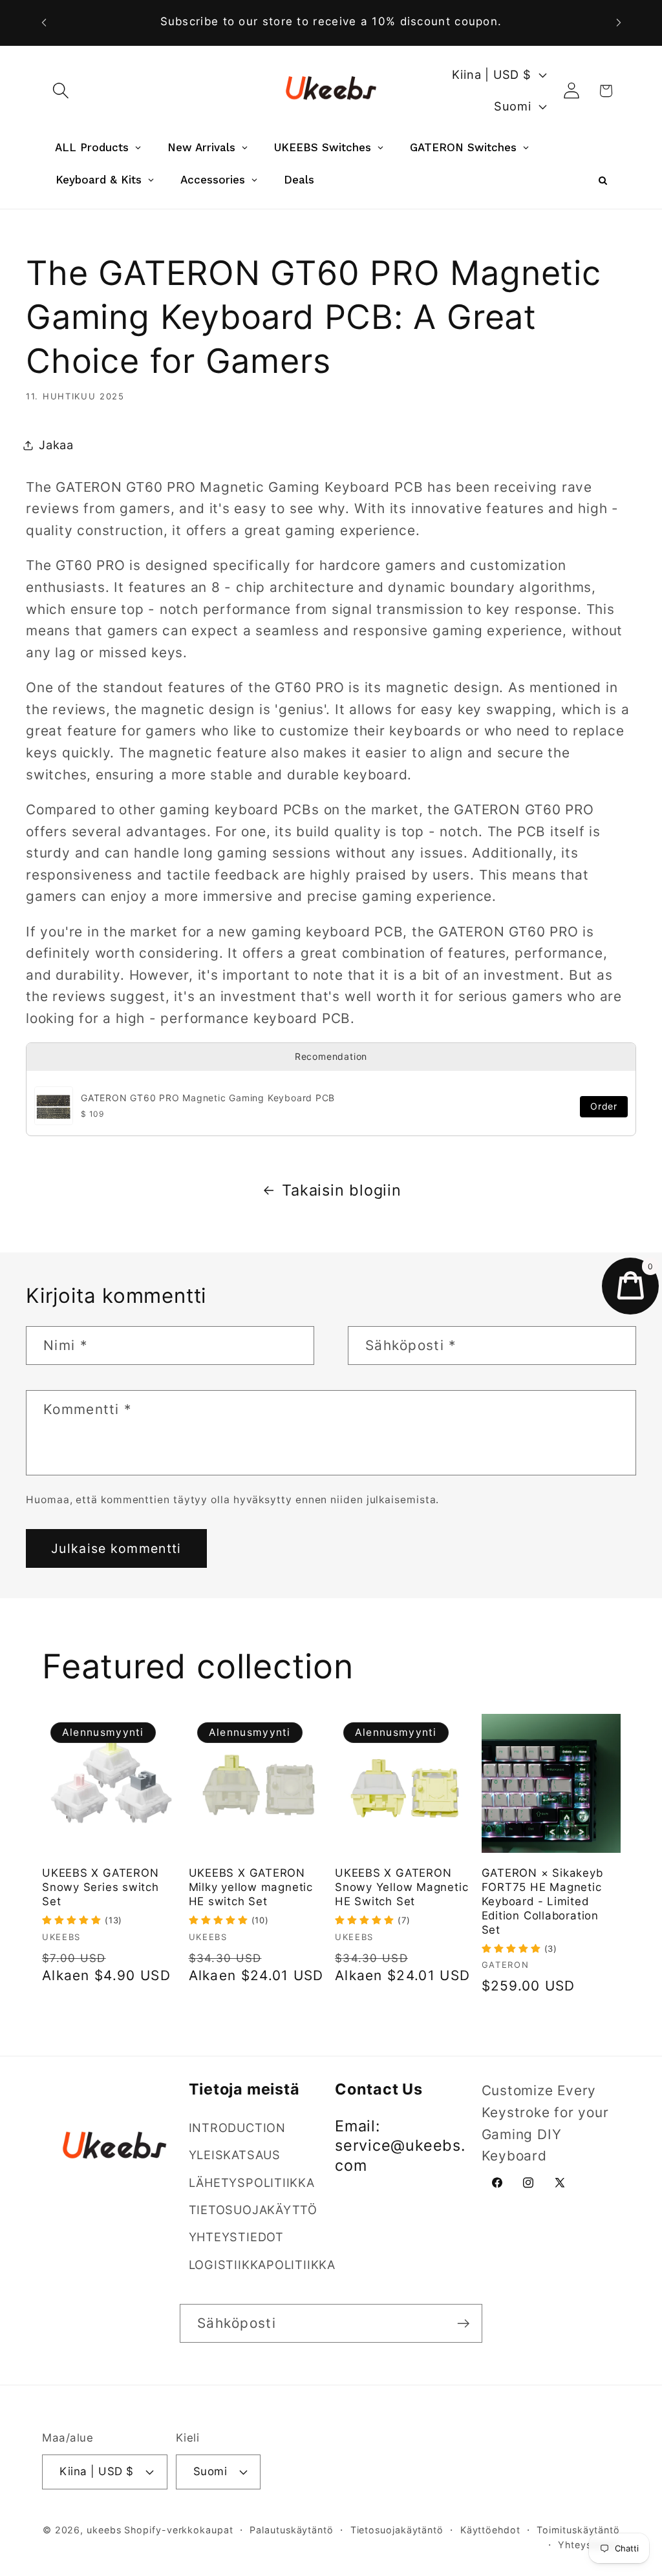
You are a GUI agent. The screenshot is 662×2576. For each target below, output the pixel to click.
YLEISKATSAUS (235, 2155)
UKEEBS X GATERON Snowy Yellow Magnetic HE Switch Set (401, 1887)
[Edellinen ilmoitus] (44, 22)
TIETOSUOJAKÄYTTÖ (253, 2210)
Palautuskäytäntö (292, 2530)
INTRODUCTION (237, 2127)
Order (604, 1106)
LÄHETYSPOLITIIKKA (252, 2182)
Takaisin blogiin (341, 1190)
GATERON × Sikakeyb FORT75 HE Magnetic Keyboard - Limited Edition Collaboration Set (542, 1901)
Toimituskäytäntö (578, 2530)
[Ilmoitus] (619, 22)
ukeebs (104, 2530)
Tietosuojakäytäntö (397, 2530)
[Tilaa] (463, 2324)
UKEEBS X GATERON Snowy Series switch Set (101, 1887)
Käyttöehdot (490, 2530)
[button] (60, 91)
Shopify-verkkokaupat (178, 2530)
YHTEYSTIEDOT (236, 2237)
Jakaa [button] (56, 445)
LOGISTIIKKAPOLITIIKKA (262, 2265)
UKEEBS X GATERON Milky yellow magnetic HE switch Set (251, 1887)
